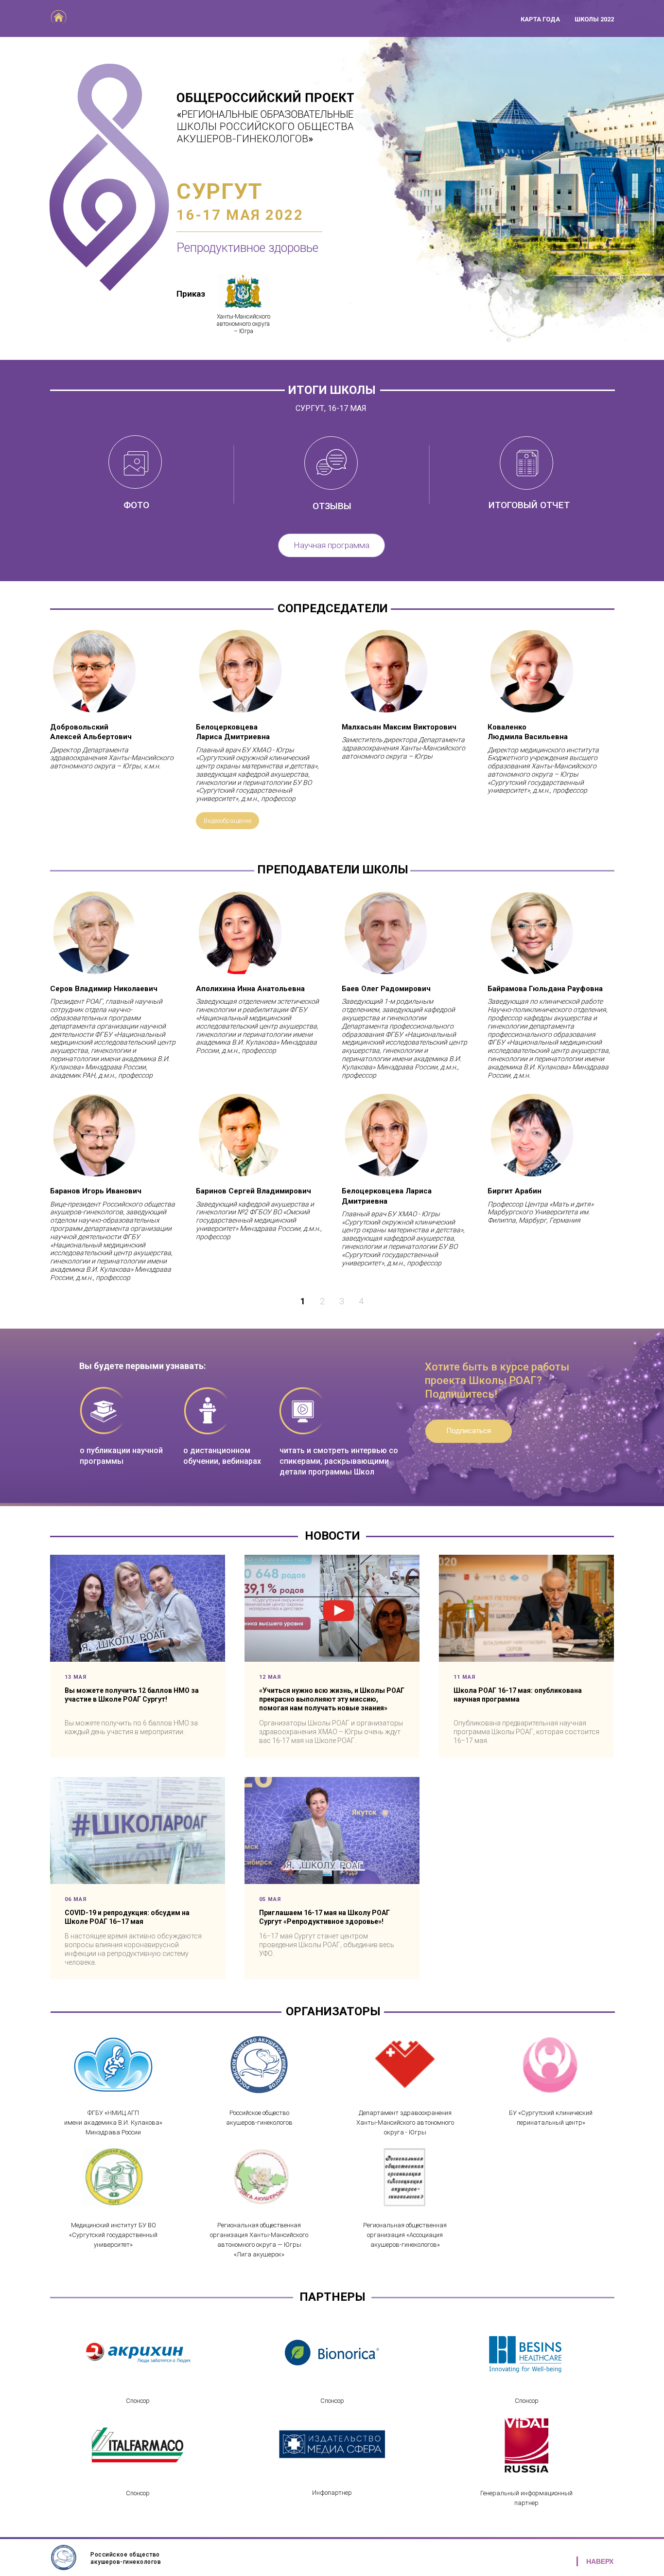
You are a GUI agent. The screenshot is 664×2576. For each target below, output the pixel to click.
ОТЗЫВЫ (332, 506)
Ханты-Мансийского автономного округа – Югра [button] (244, 324)
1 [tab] (303, 1301)
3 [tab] (342, 1301)
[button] (243, 292)
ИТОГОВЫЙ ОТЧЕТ (529, 505)
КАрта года (540, 19)
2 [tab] (322, 1301)
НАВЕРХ (600, 2561)
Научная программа (332, 545)
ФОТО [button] (136, 505)
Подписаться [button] (469, 1431)
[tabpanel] (332, 1086)
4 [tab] (361, 1301)
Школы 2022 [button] (594, 19)
